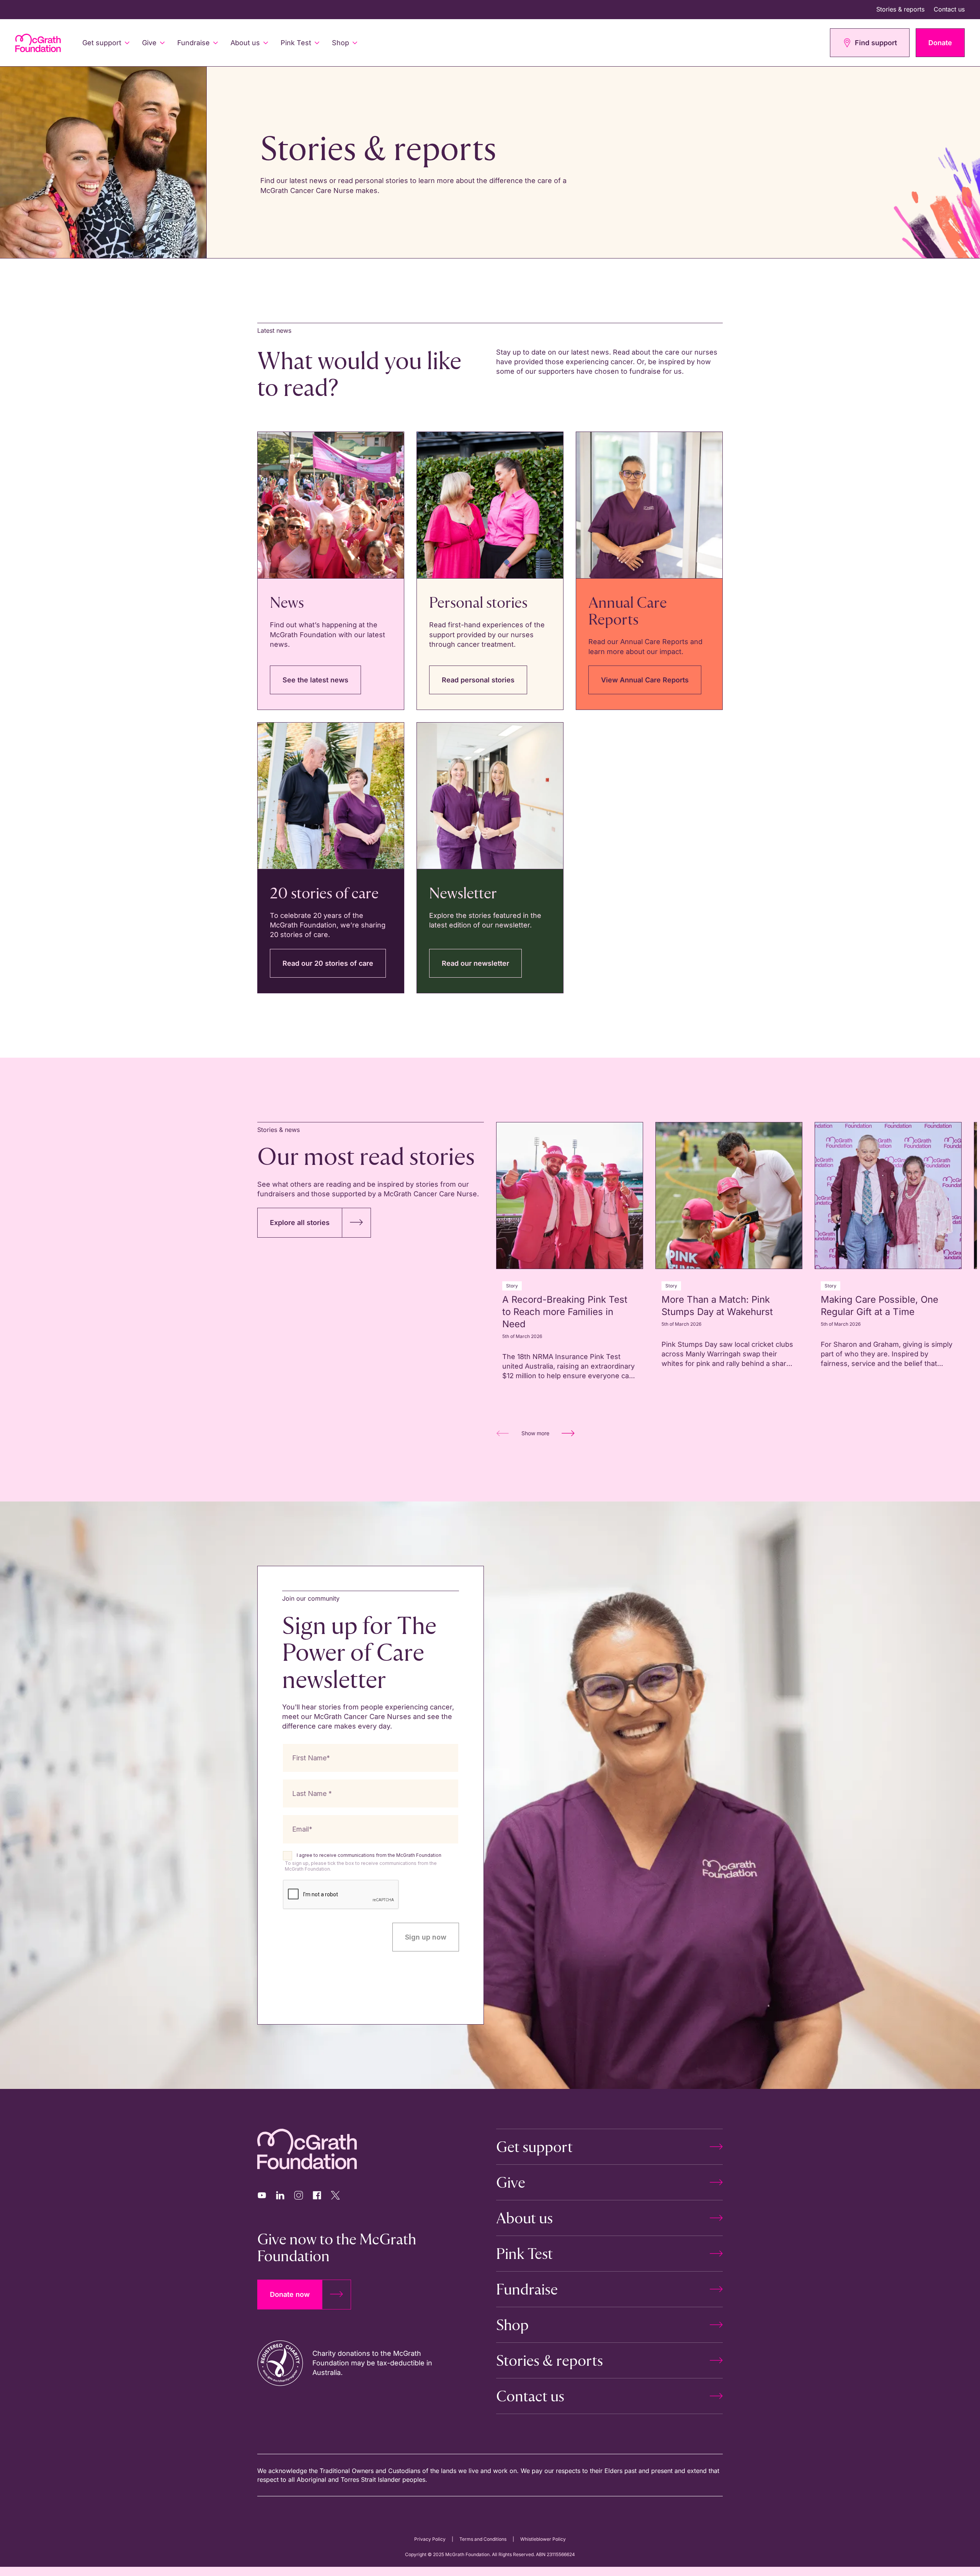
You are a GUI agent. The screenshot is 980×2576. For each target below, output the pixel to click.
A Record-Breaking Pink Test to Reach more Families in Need (565, 1312)
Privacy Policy (430, 2539)
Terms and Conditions (483, 2539)
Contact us (949, 9)
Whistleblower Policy (543, 2539)
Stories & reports (900, 9)
